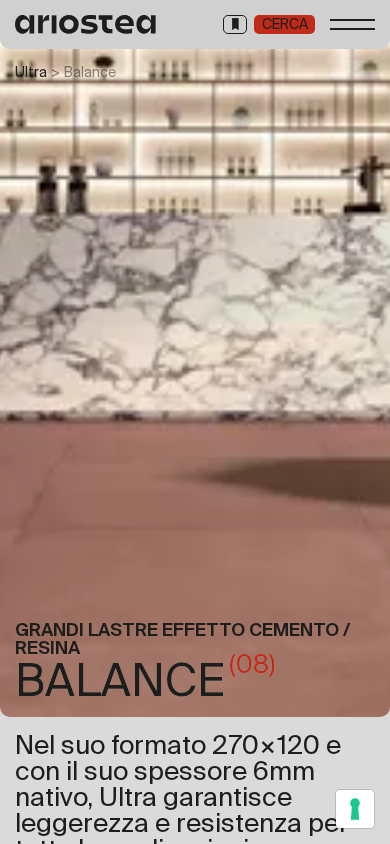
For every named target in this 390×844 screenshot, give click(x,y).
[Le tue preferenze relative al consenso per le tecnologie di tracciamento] (355, 809)
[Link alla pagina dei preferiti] (235, 24)
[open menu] (352, 24)
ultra (31, 72)
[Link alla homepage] (86, 24)
